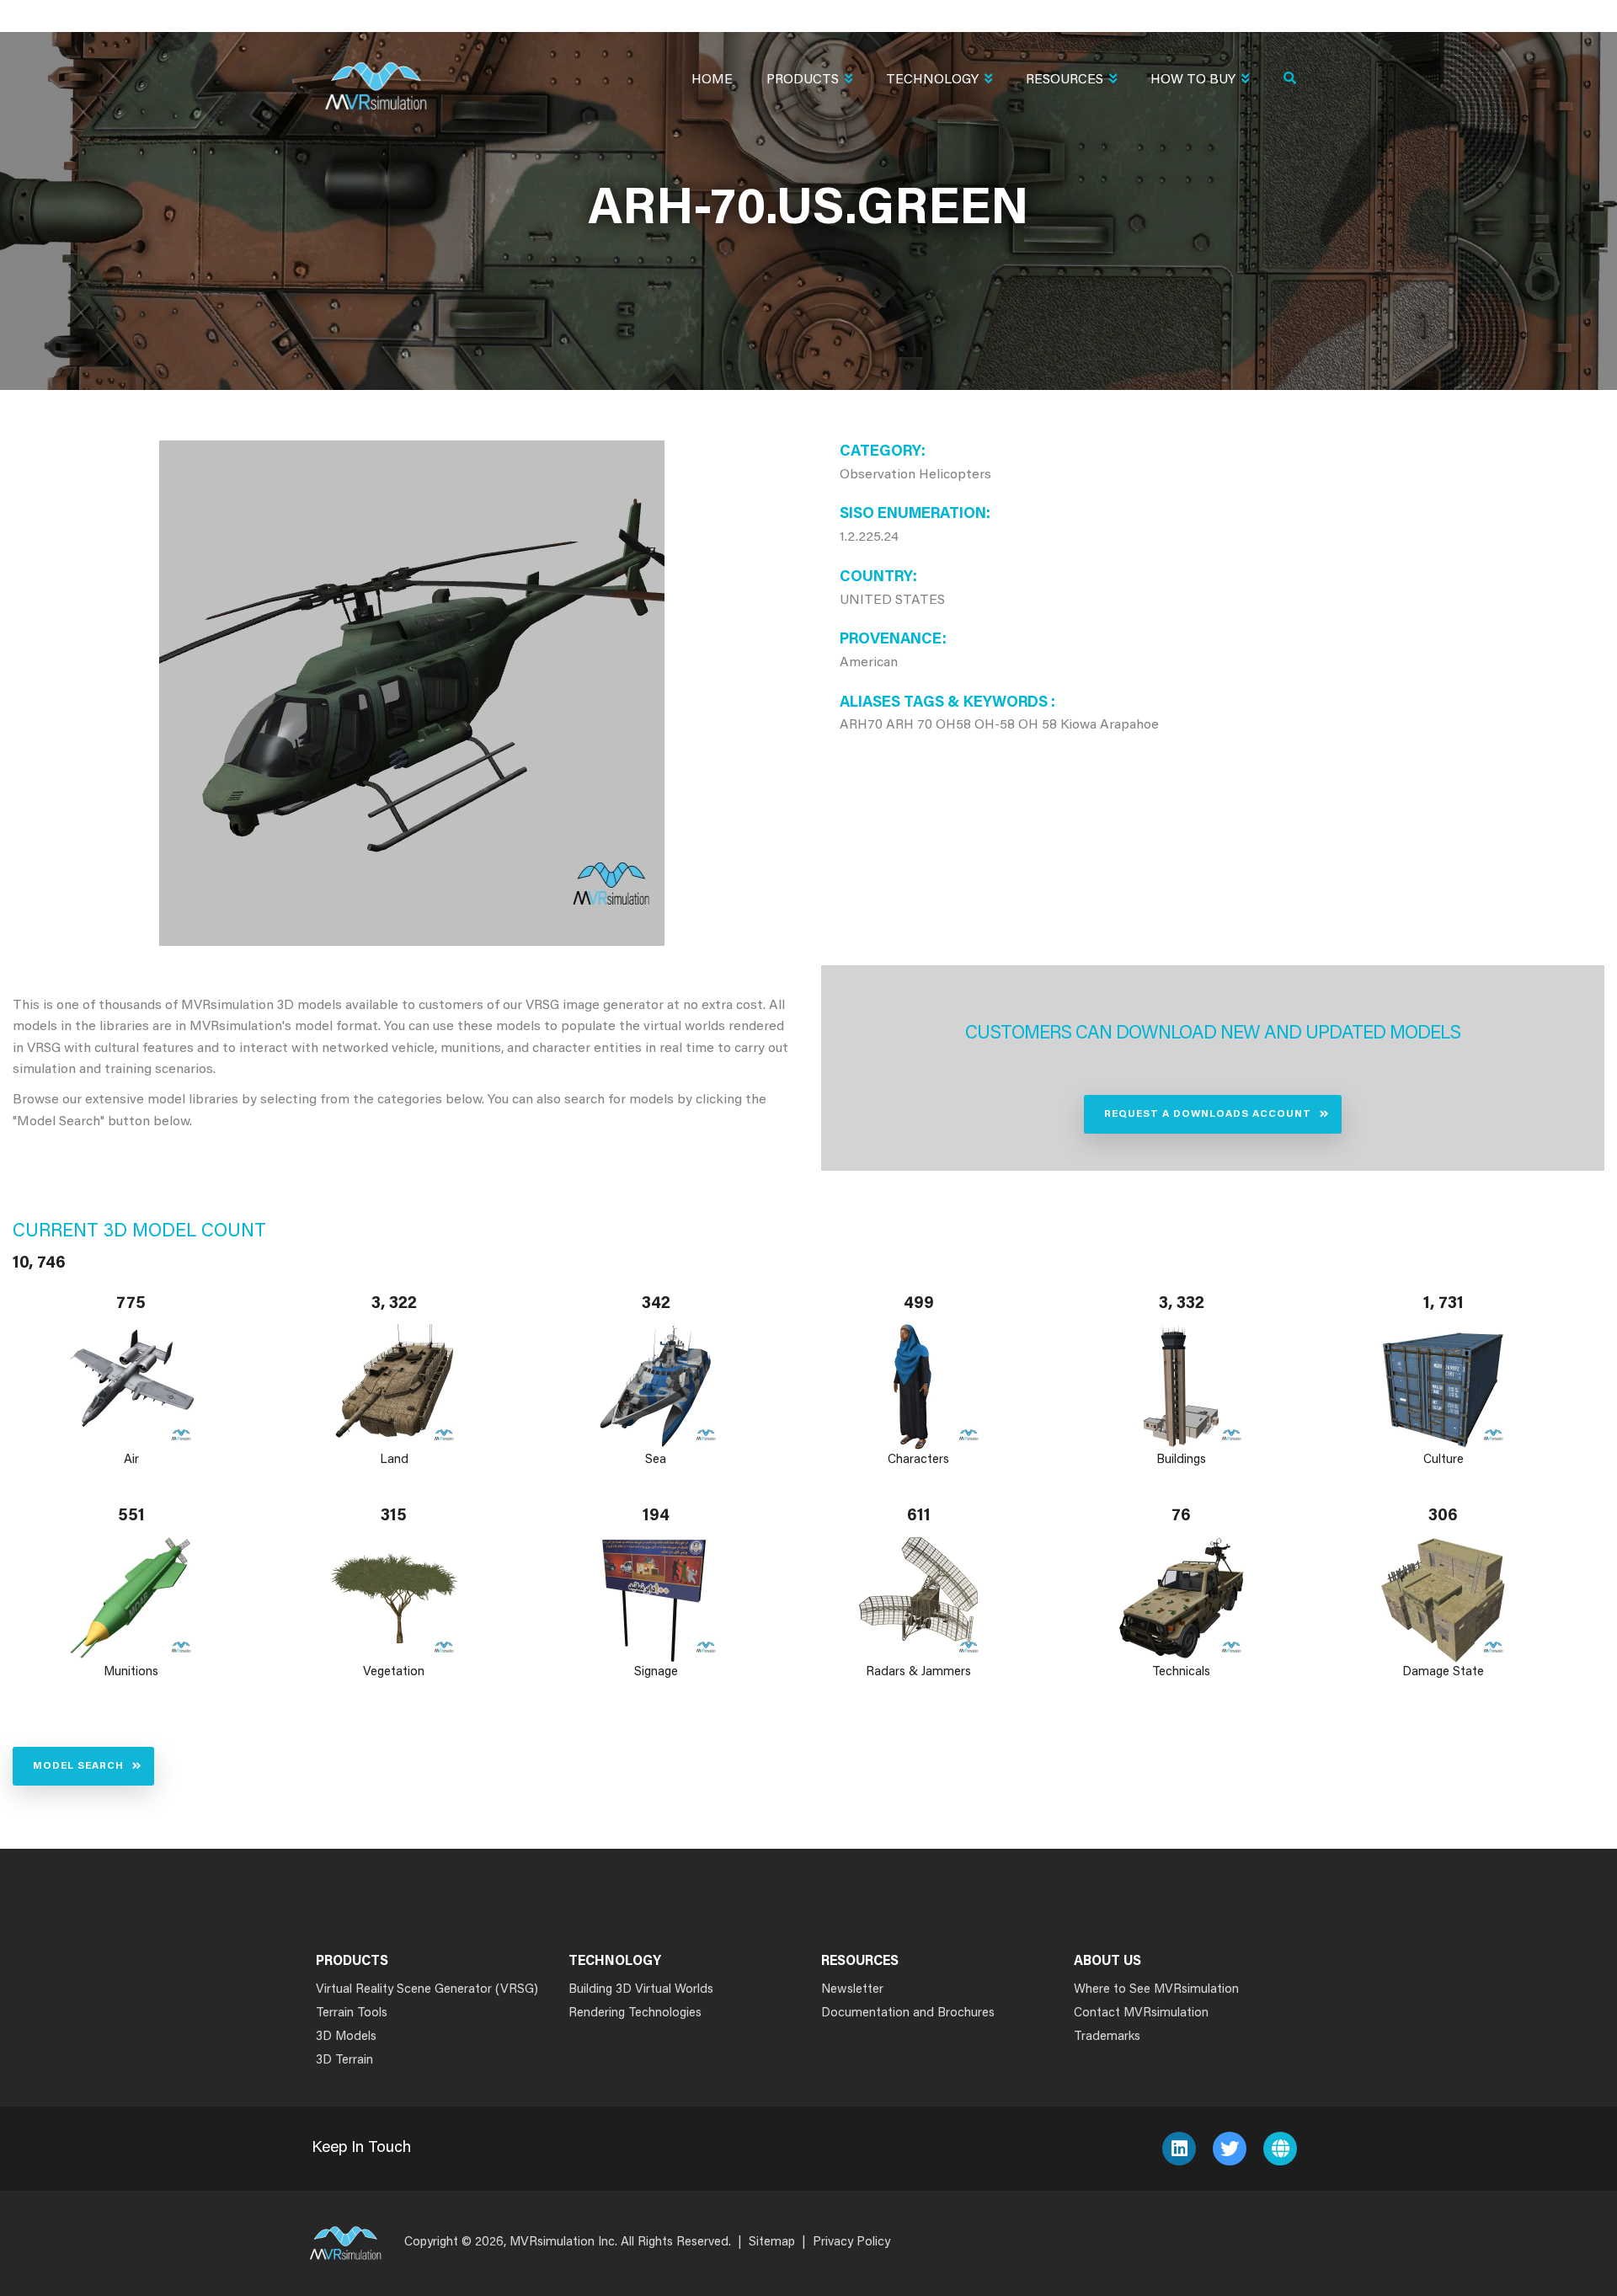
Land (394, 1460)
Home (712, 80)
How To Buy (1193, 80)
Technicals (1181, 1672)
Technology (932, 80)
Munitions (131, 1672)
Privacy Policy (851, 2243)
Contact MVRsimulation (1141, 2013)
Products (803, 80)
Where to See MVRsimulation (1156, 1990)
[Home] (376, 75)
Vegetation (394, 1672)
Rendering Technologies (635, 2013)
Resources (1065, 80)
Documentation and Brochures (908, 2013)
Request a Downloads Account (1208, 1114)
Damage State (1444, 1672)
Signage (656, 1672)
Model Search (78, 1766)
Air (131, 1460)
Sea (656, 1460)
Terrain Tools (352, 2013)
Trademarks (1107, 2037)
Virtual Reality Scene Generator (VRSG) (427, 1990)
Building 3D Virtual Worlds (641, 1990)
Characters (918, 1460)
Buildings (1181, 1460)
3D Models (346, 2037)
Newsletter (852, 1990)
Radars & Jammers (918, 1672)
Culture (1444, 1460)
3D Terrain (344, 2061)
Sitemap (772, 2243)
